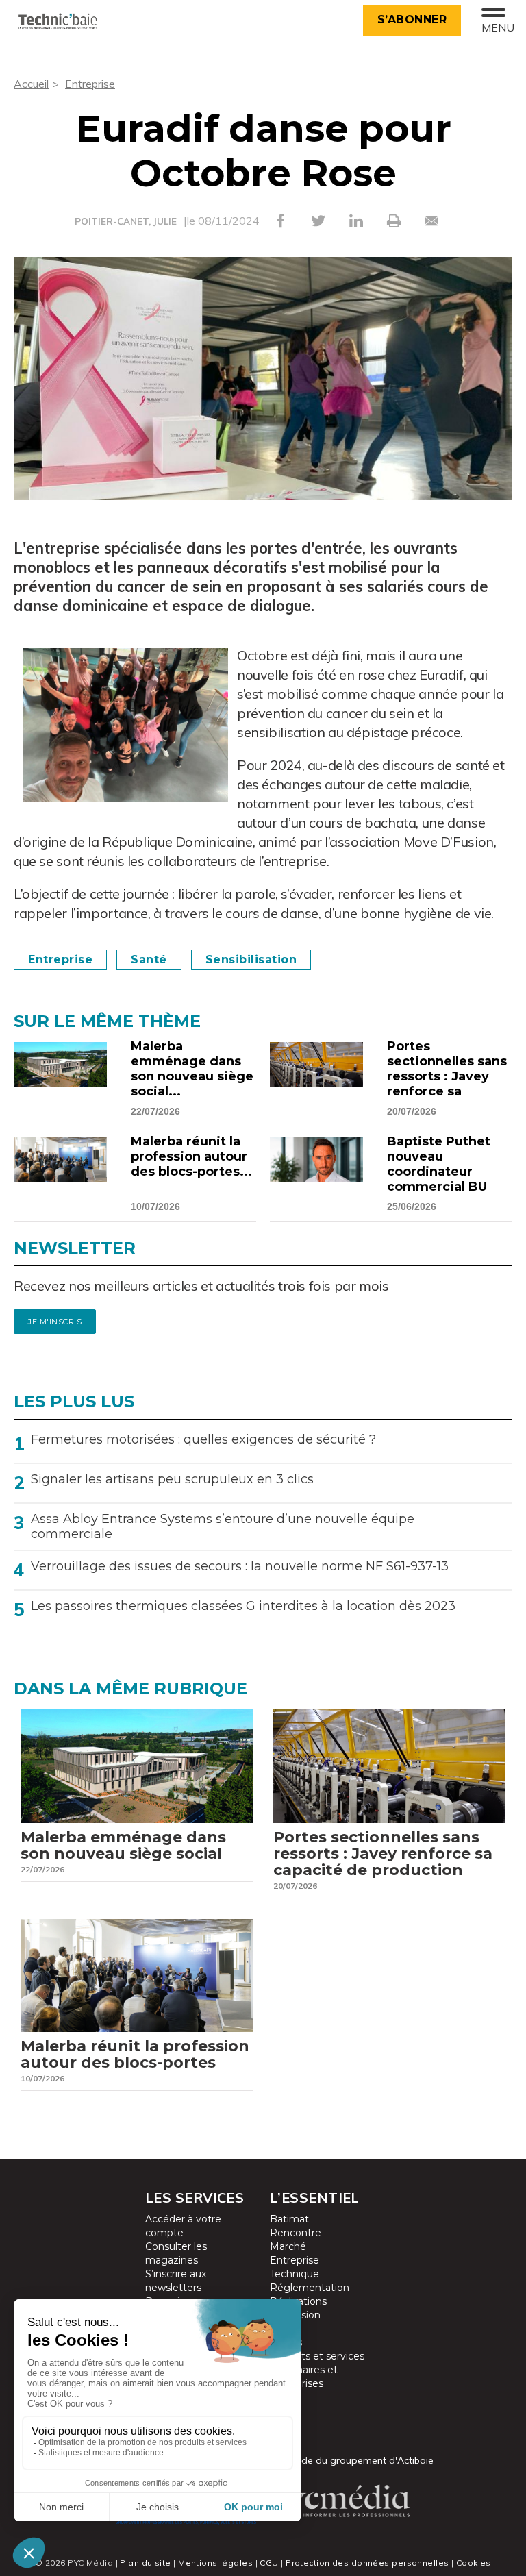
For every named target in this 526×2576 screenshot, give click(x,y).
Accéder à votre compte (183, 2226)
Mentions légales (215, 2563)
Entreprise (90, 84)
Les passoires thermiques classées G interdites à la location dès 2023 (243, 1606)
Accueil (31, 84)
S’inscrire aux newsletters (176, 2281)
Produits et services (317, 2356)
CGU (269, 2563)
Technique (295, 2274)
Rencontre (296, 2233)
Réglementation (310, 2288)
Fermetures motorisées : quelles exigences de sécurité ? (203, 1439)
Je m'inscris (55, 1322)
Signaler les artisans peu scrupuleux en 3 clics (172, 1479)
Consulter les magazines (176, 2253)
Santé (149, 959)
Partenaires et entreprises (304, 2377)
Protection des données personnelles (367, 2563)
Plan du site (145, 2563)
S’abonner (412, 20)
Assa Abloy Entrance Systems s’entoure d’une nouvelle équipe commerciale (223, 1526)
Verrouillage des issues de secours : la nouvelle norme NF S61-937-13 (240, 1566)
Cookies (474, 2563)
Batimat (289, 2219)
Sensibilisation (251, 959)
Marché (288, 2246)
